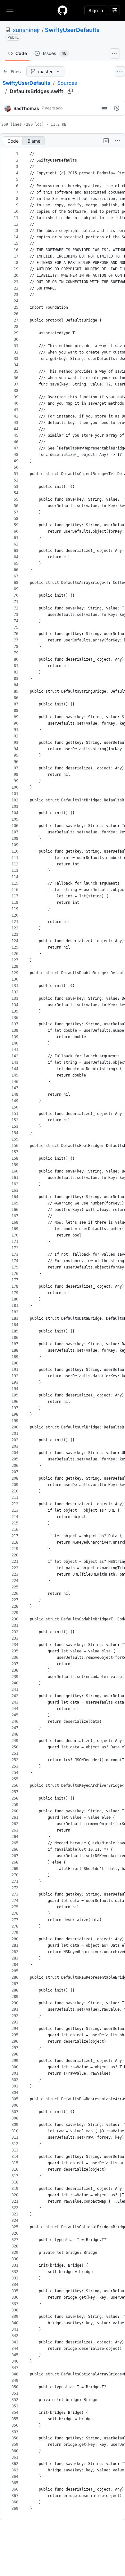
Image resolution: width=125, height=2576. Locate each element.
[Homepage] (63, 10)
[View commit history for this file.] (117, 108)
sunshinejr (27, 30)
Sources (67, 83)
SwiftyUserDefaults (72, 30)
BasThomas (26, 108)
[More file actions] (118, 141)
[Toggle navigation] (10, 10)
